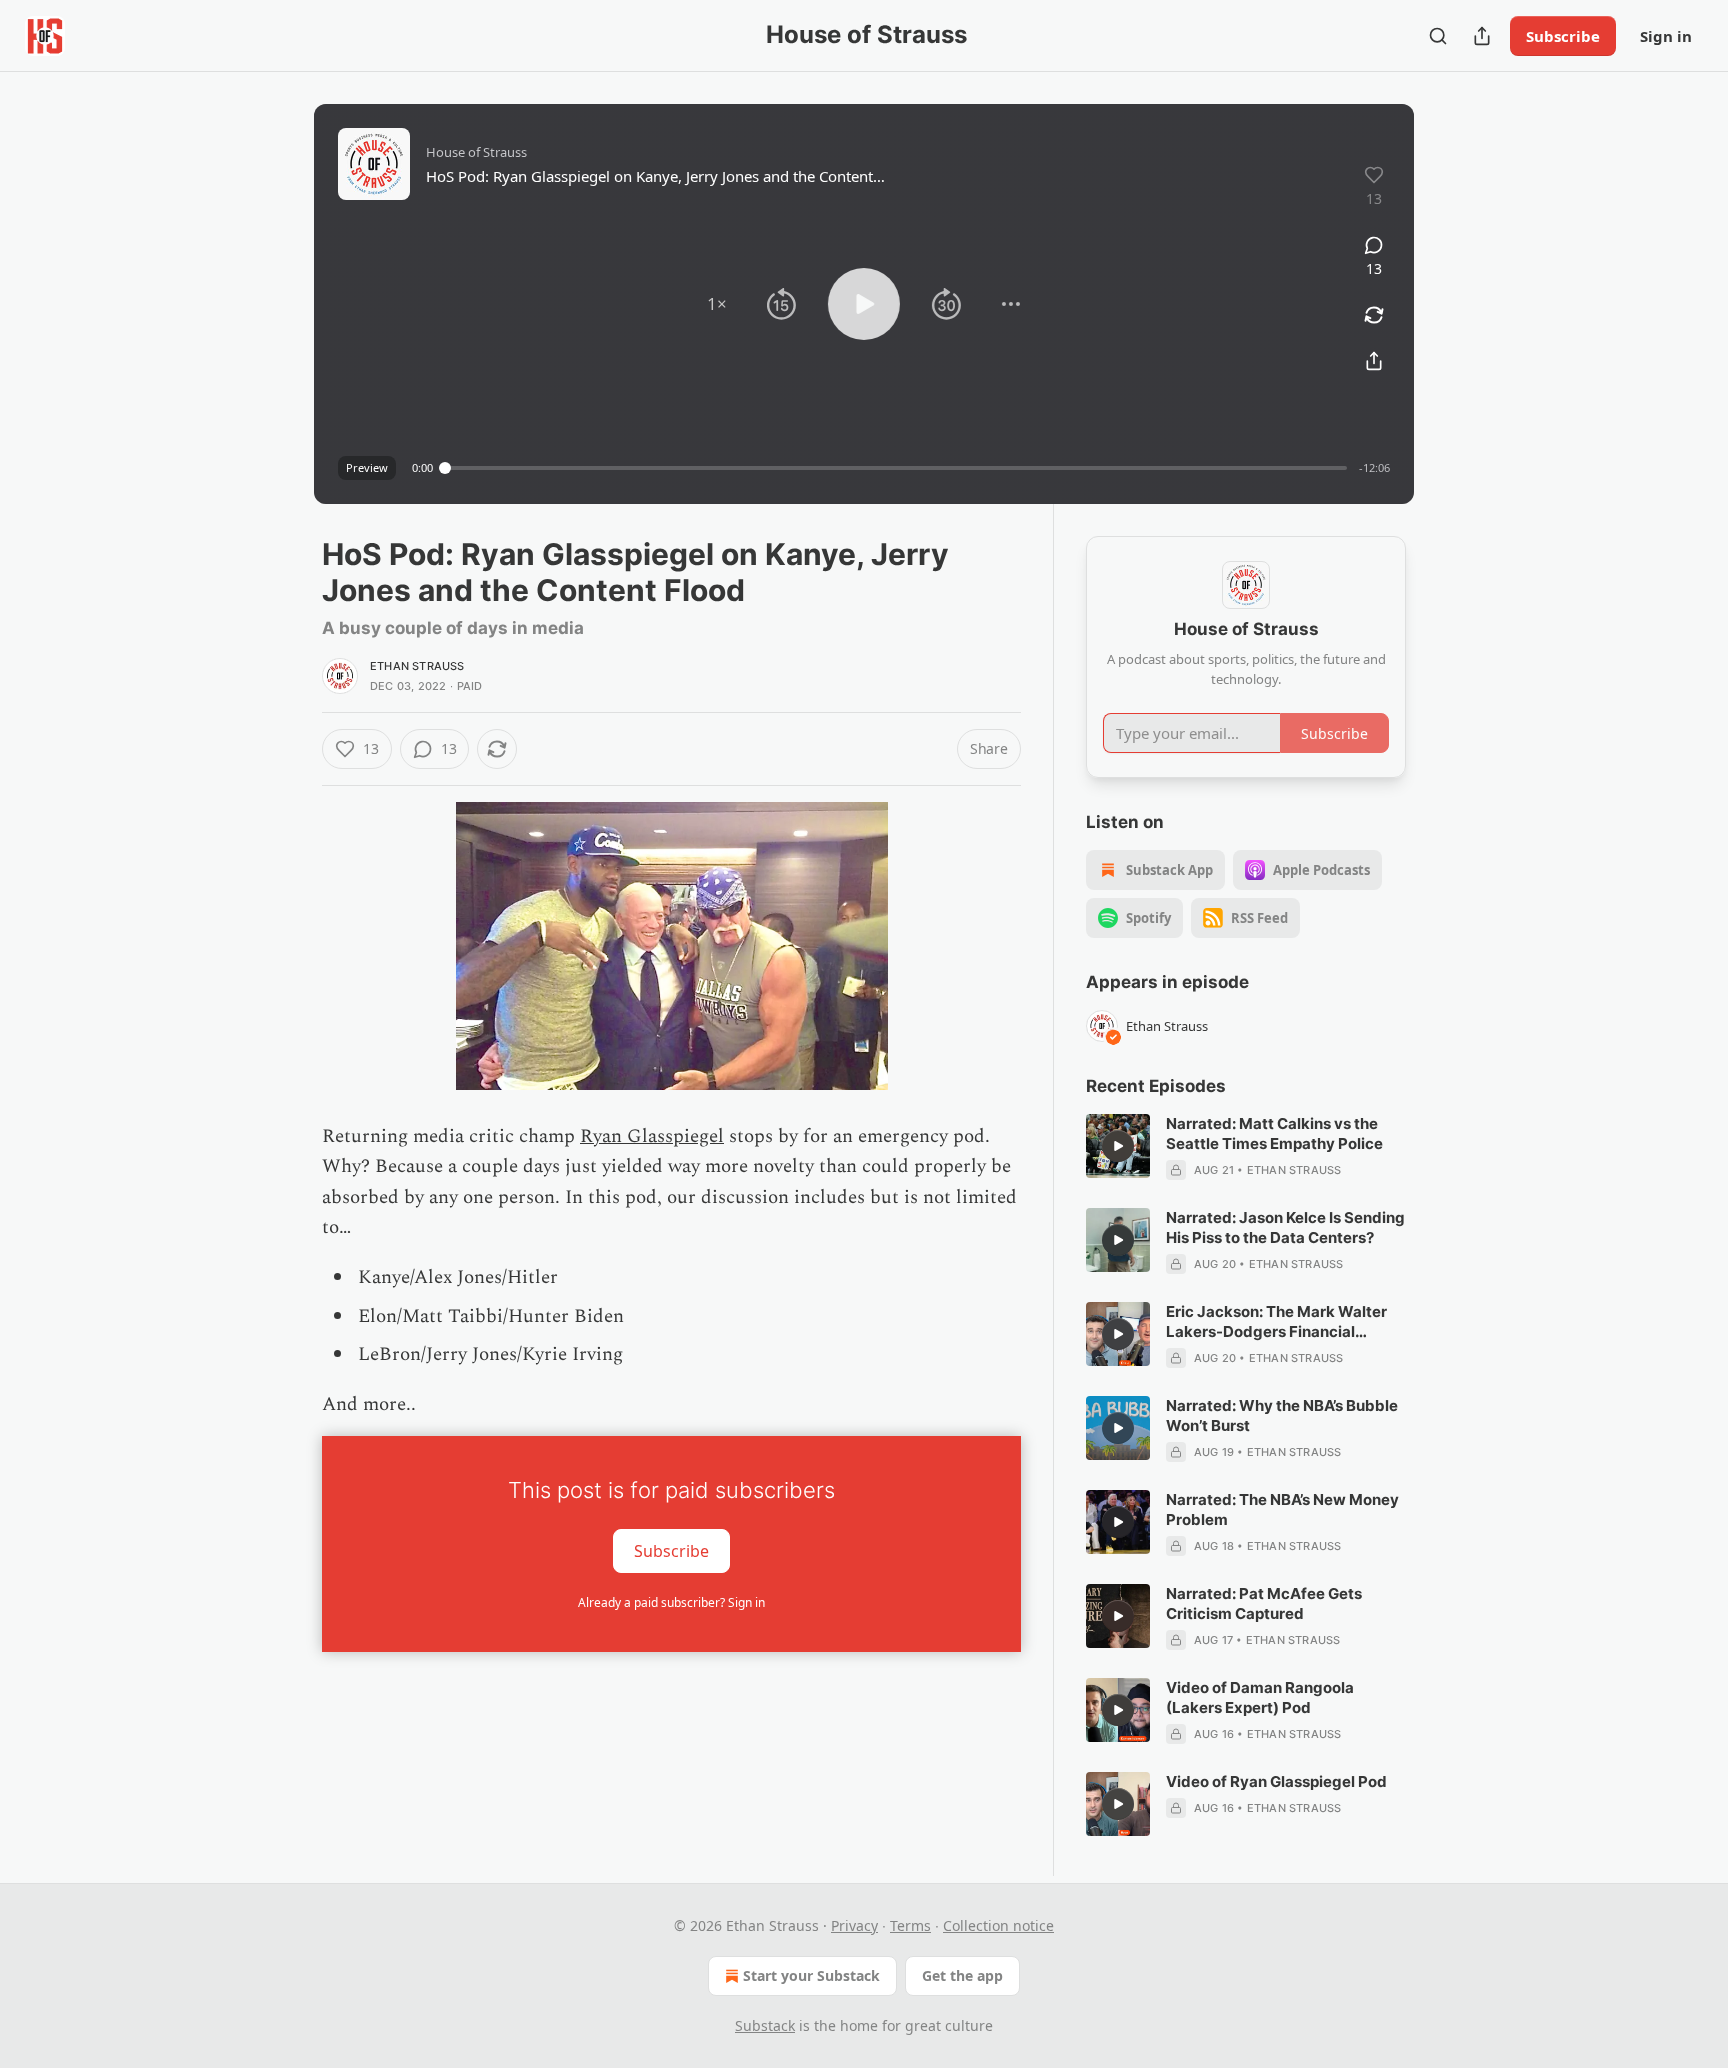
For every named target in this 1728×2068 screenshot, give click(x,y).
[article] (1246, 1147)
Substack (765, 2025)
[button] (717, 304)
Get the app (962, 1975)
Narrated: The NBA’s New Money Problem (1282, 1509)
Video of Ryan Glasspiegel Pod (1276, 1781)
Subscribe (1563, 36)
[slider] (896, 468)
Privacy (854, 1925)
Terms (910, 1925)
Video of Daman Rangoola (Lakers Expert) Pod (1260, 1697)
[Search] (1438, 36)
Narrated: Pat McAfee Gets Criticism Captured (1264, 1603)
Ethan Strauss (417, 666)
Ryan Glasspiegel (652, 1136)
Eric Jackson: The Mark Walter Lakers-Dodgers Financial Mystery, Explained (1276, 1322)
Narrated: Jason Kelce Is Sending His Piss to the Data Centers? (1285, 1227)
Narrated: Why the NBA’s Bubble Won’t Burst (1282, 1415)
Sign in (1666, 36)
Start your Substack (811, 1975)
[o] (1118, 1146)
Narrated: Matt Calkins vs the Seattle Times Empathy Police (1274, 1133)
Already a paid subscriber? (671, 1602)
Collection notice (998, 1925)
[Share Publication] (1482, 36)
